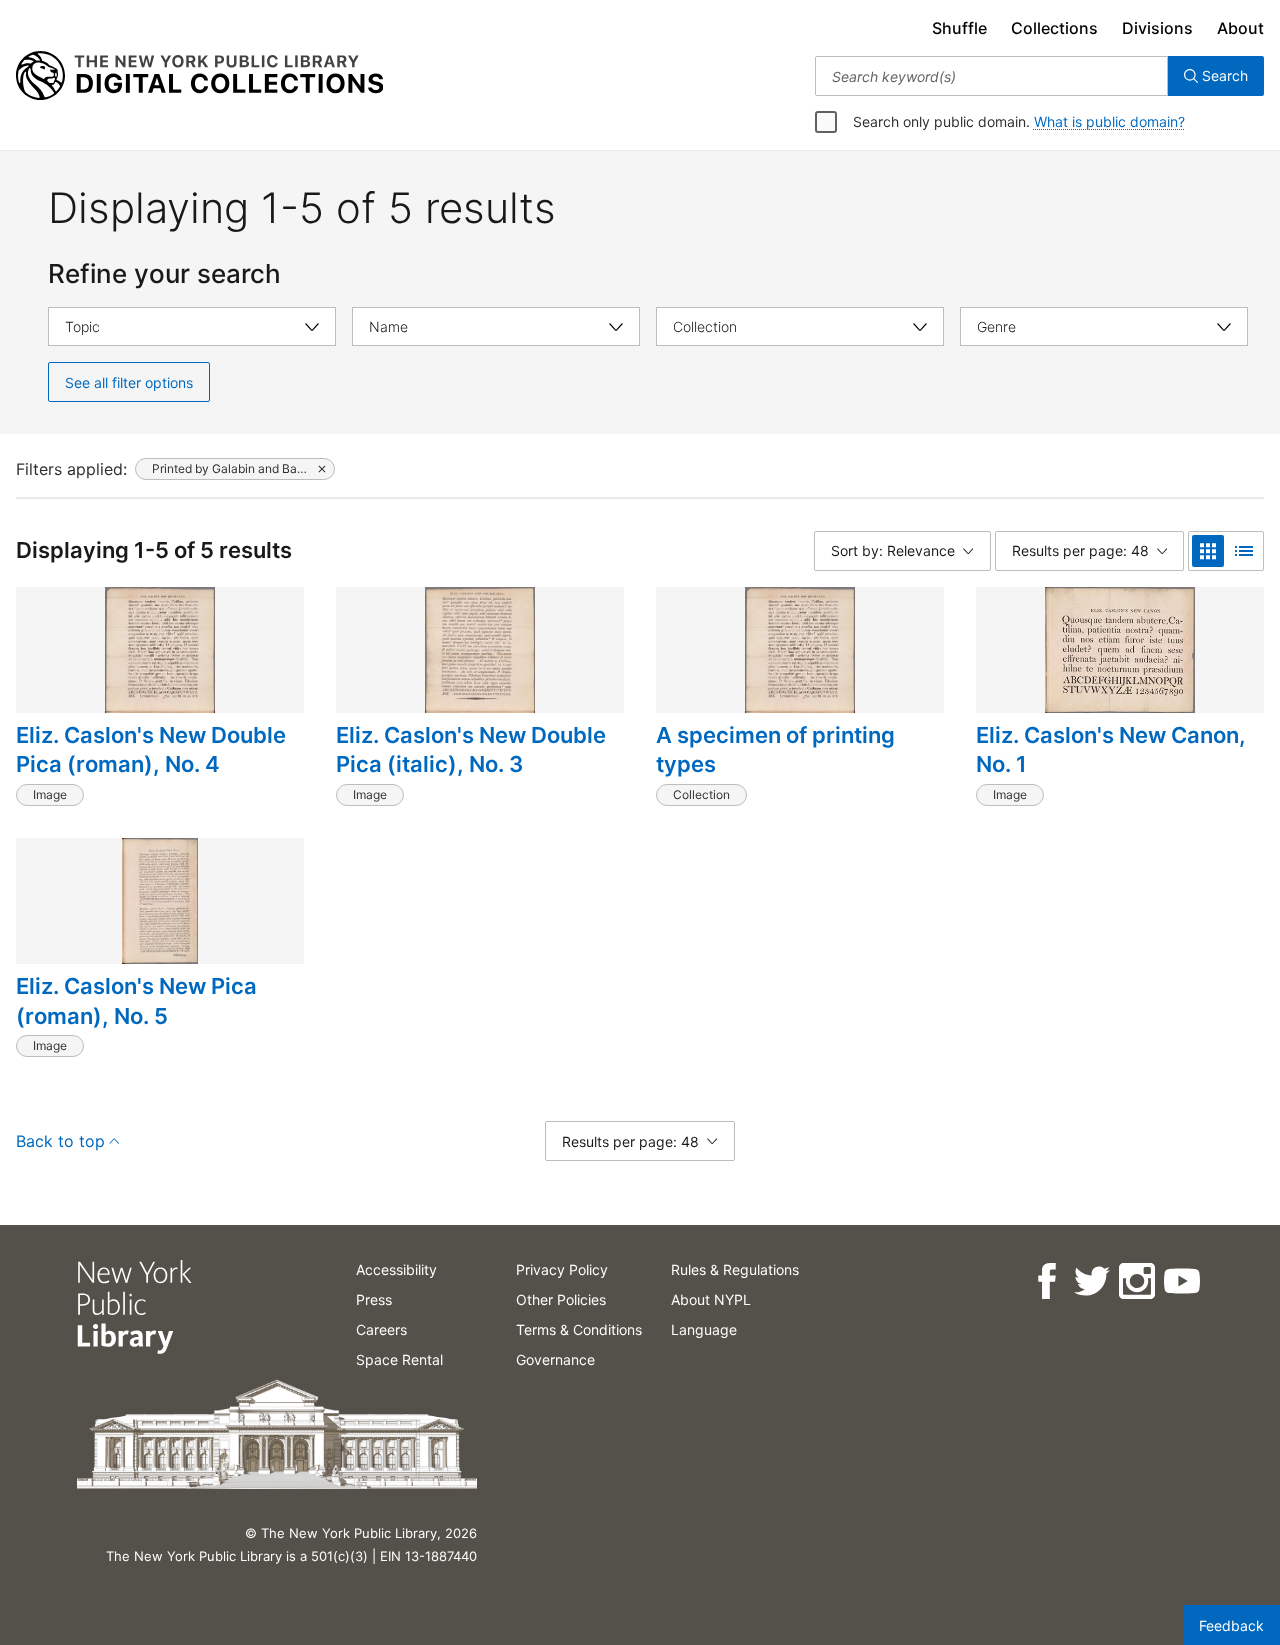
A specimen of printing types (775, 750)
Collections (1054, 28)
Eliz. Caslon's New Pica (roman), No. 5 (136, 1001)
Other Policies (561, 1299)
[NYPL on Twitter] (1090, 1281)
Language (704, 1329)
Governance (555, 1359)
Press (374, 1299)
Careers (381, 1329)
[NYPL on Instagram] (1135, 1281)
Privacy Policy (562, 1269)
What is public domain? (1109, 121)
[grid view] (1208, 551)
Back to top (60, 1141)
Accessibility (396, 1269)
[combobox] (991, 76)
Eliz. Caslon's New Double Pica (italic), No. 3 (471, 750)
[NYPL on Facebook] (1045, 1281)
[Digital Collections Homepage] (199, 76)
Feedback (1231, 1625)
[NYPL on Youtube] (1180, 1281)
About (1240, 28)
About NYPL (711, 1299)
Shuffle (959, 28)
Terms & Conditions (579, 1329)
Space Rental (399, 1359)
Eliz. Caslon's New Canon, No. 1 (1111, 750)
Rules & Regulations (735, 1269)
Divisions (1157, 28)
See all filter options (129, 382)
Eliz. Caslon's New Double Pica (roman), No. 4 (151, 750)
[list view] (1244, 551)
